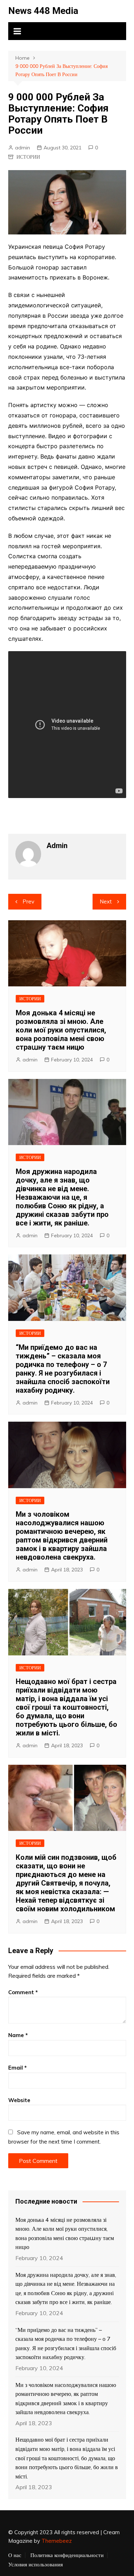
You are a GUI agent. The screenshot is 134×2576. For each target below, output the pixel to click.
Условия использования (36, 2565)
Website (19, 2100)
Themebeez (57, 2541)
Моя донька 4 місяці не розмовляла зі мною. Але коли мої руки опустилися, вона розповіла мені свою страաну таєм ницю (61, 1030)
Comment (23, 1992)
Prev (28, 901)
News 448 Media (43, 11)
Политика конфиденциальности (67, 2555)
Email (18, 2068)
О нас (15, 2555)
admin (23, 148)
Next (106, 901)
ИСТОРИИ (28, 157)
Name (18, 2035)
